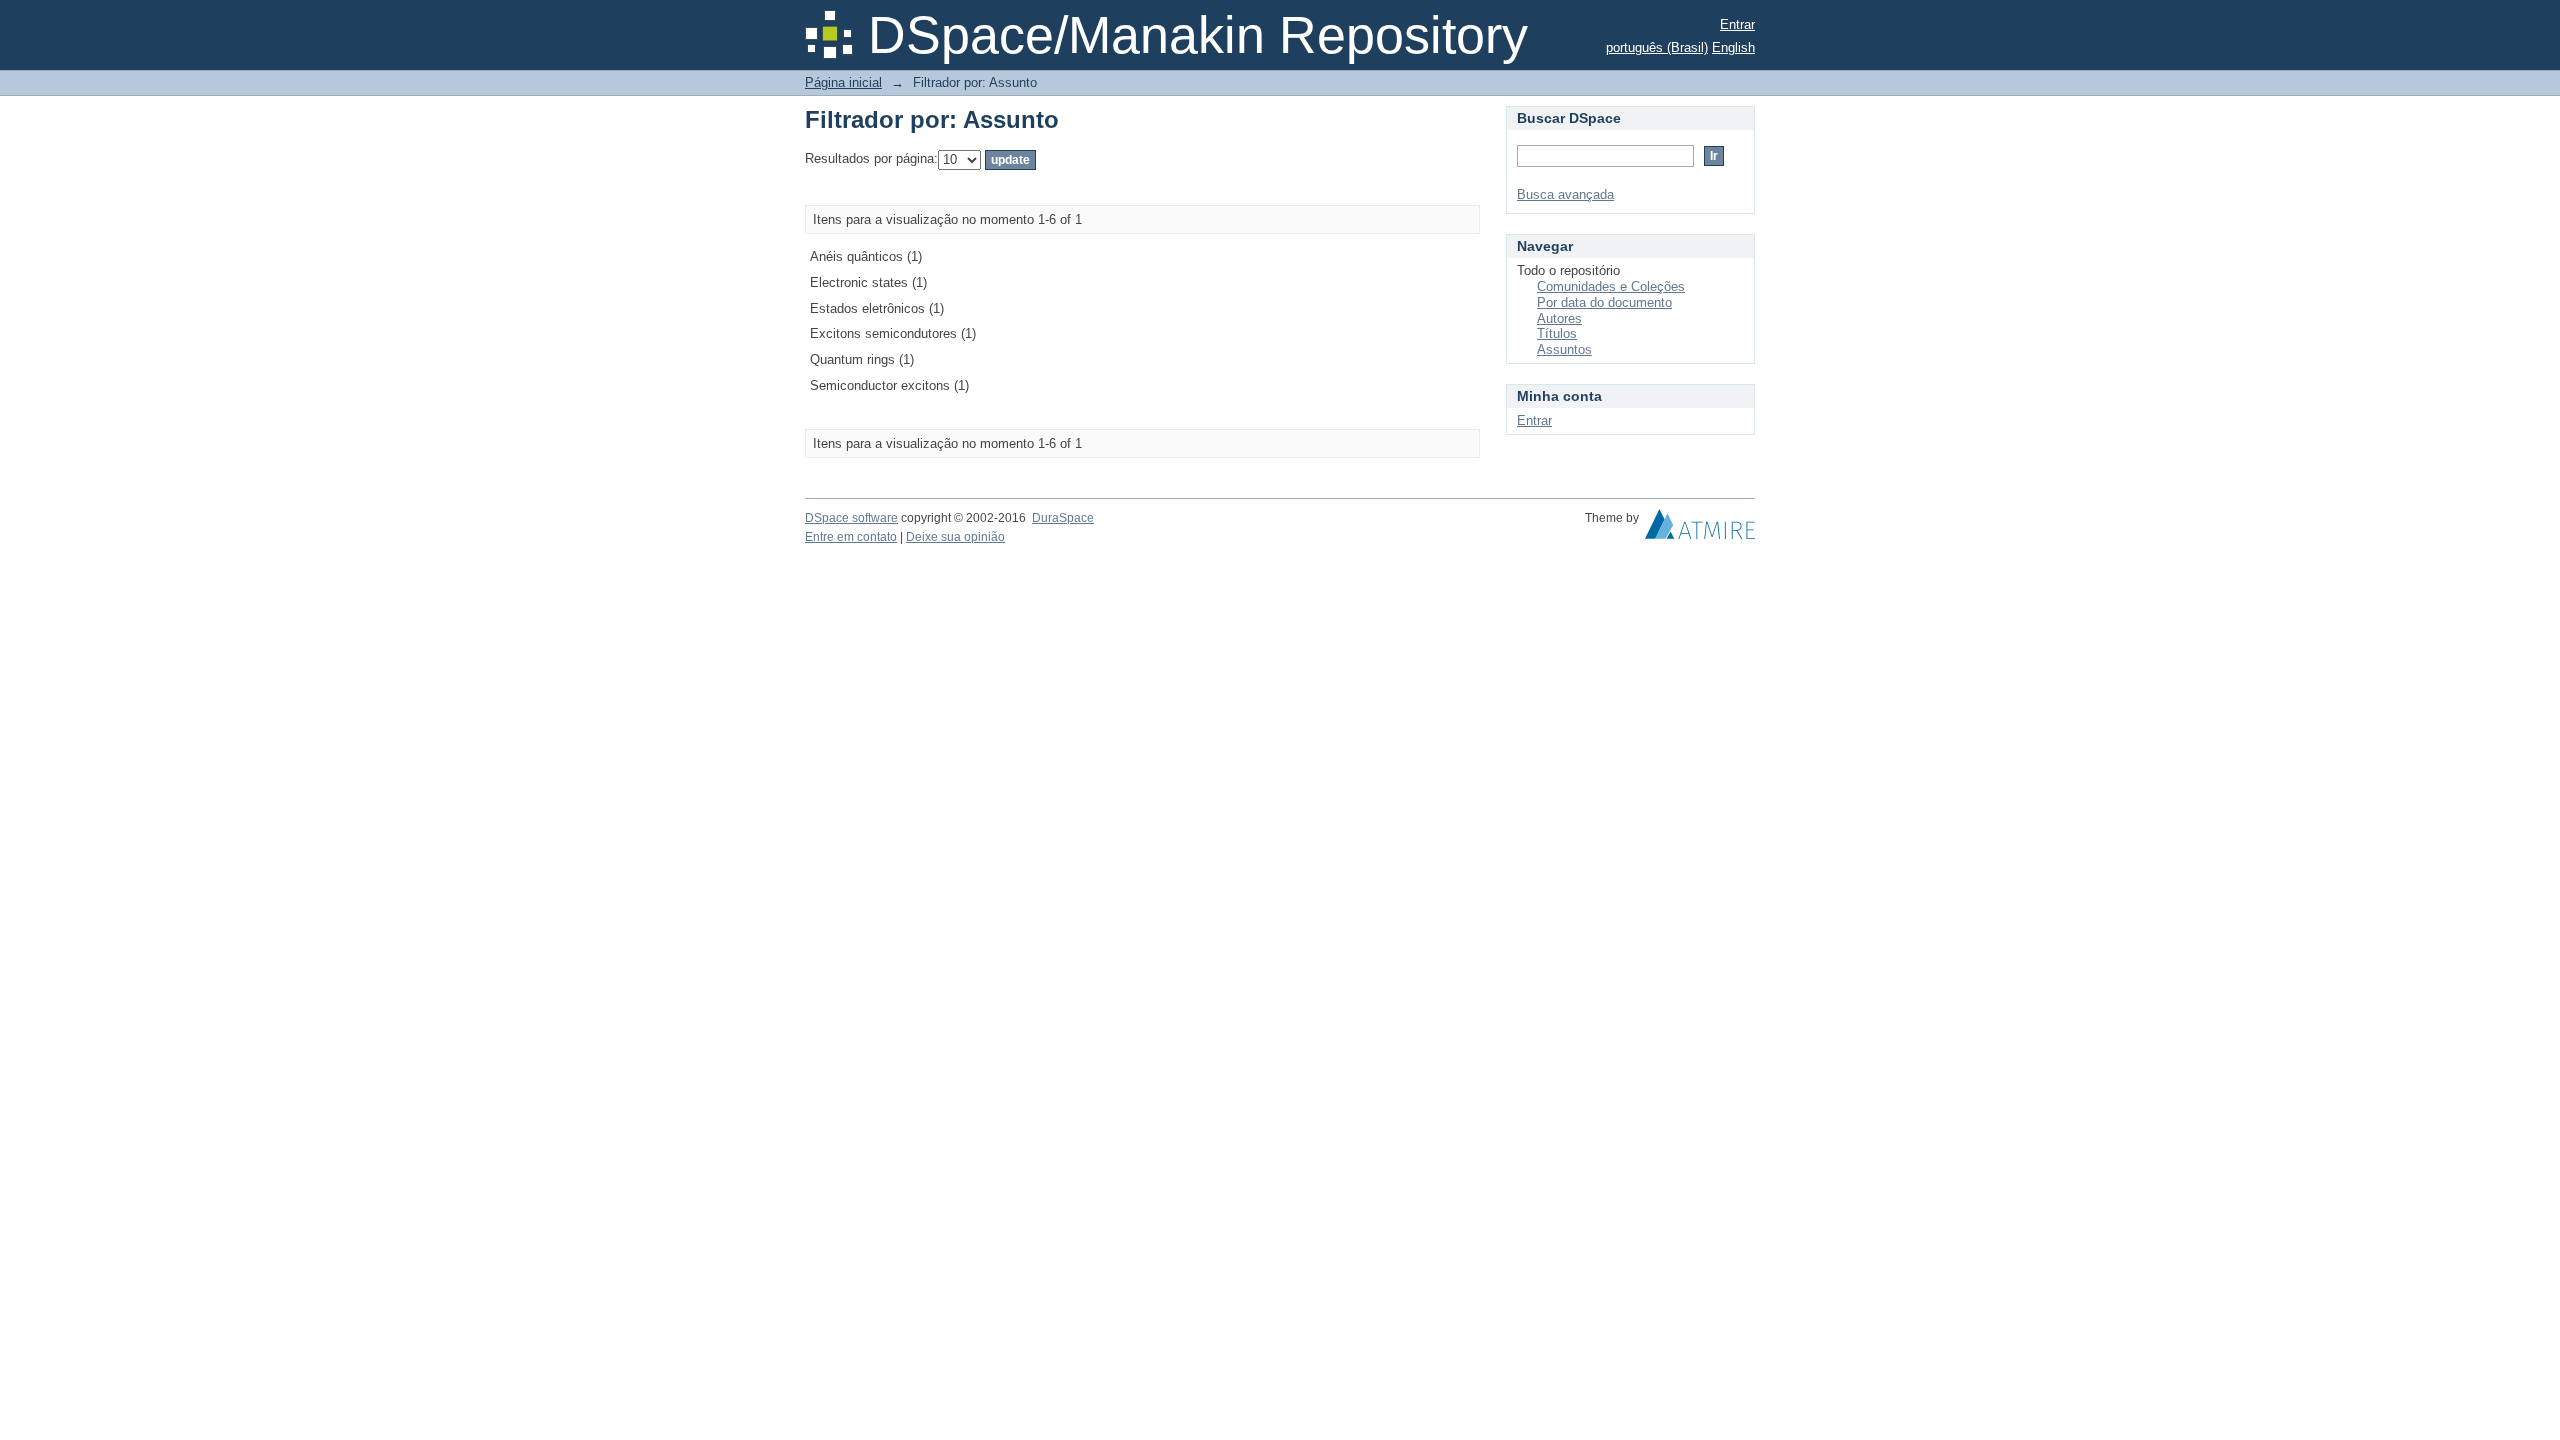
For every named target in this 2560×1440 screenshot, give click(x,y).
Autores (1559, 318)
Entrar (1737, 24)
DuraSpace (1063, 518)
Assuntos (1564, 349)
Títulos (1557, 333)
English (1733, 47)
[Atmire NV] (1700, 529)
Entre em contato (851, 537)
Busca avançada (1565, 194)
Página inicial (843, 82)
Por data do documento (1604, 302)
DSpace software (851, 518)
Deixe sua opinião (955, 537)
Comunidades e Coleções (1611, 286)
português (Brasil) (1657, 47)
